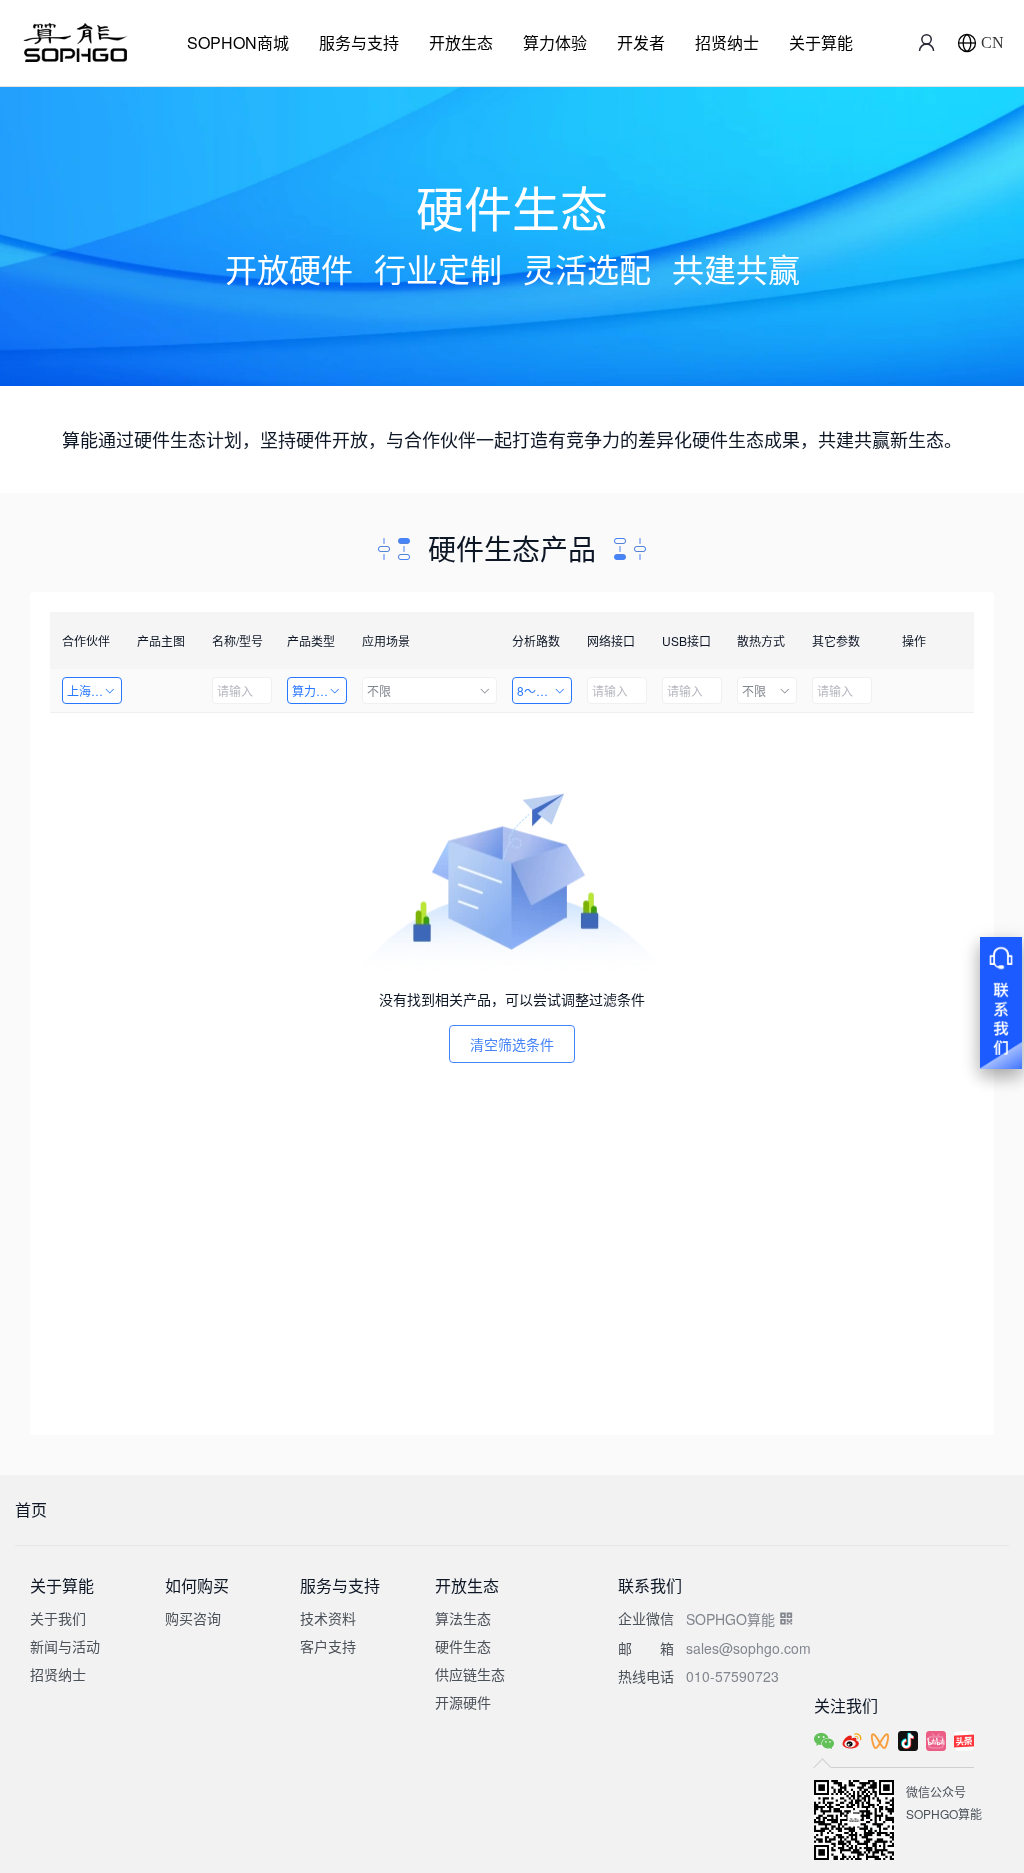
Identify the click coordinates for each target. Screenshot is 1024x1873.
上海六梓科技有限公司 (94, 690)
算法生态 (463, 1618)
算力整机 (316, 690)
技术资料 (328, 1618)
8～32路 (539, 690)
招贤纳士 (727, 42)
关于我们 (58, 1618)
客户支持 (328, 1646)
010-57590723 (732, 1676)
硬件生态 (463, 1646)
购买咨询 (193, 1618)
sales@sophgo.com (748, 1648)
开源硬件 (463, 1702)
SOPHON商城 (238, 42)
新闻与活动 (65, 1646)
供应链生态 (470, 1674)
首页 (31, 1509)
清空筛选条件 (512, 1044)
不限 (379, 690)
